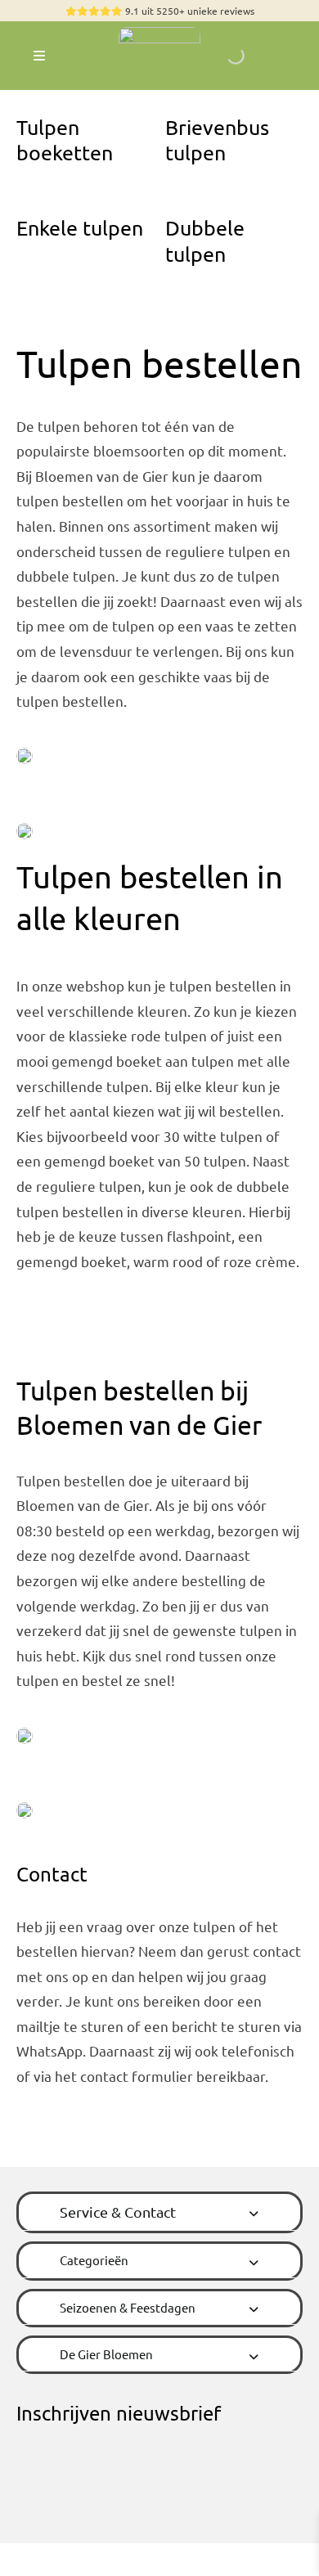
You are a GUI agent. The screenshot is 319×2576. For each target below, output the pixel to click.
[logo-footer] (159, 34)
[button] (159, 2212)
